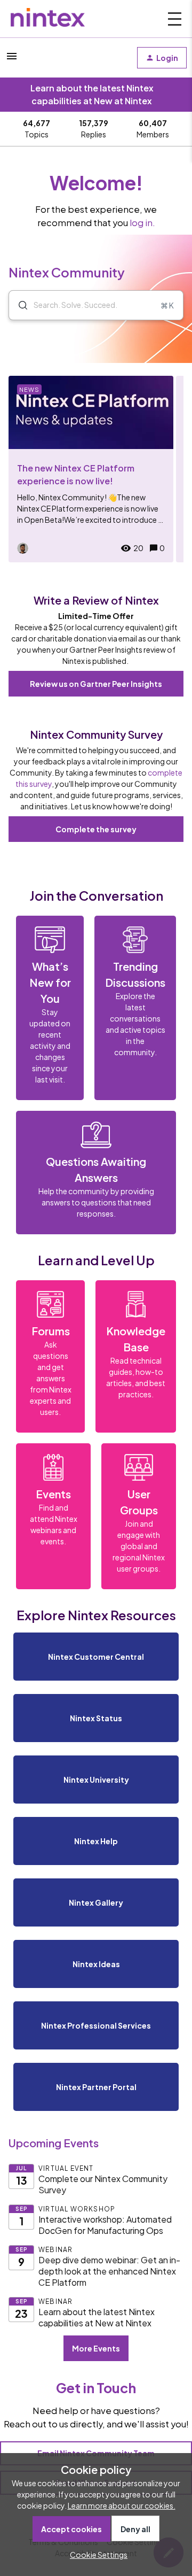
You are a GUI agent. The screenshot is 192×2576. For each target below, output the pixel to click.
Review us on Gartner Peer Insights (96, 684)
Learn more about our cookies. (122, 2505)
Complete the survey (96, 829)
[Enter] (19, 305)
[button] (96, 2555)
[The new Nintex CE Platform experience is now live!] (91, 469)
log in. (142, 223)
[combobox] (96, 305)
